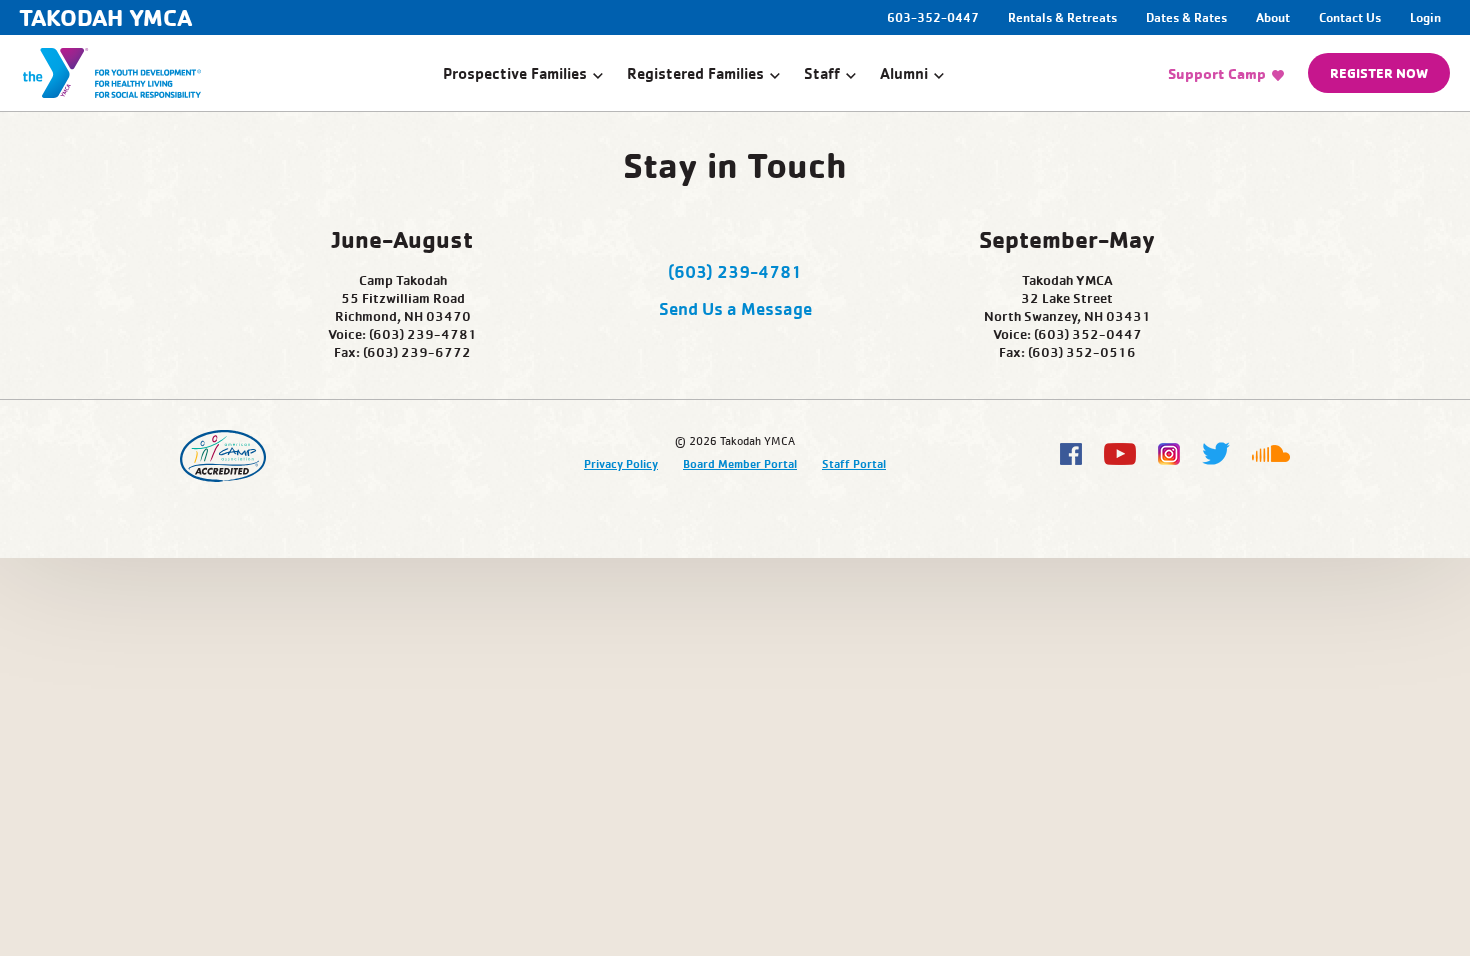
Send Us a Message (735, 308)
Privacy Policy (621, 463)
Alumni (904, 73)
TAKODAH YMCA (105, 17)
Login (1425, 17)
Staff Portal (854, 463)
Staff (822, 73)
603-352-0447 (934, 17)
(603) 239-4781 (735, 271)
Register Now (1379, 72)
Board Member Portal (740, 463)
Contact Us (1350, 17)
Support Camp (1217, 73)
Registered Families (695, 73)
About (1273, 17)
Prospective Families (515, 73)
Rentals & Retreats (1062, 17)
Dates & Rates (1186, 17)
